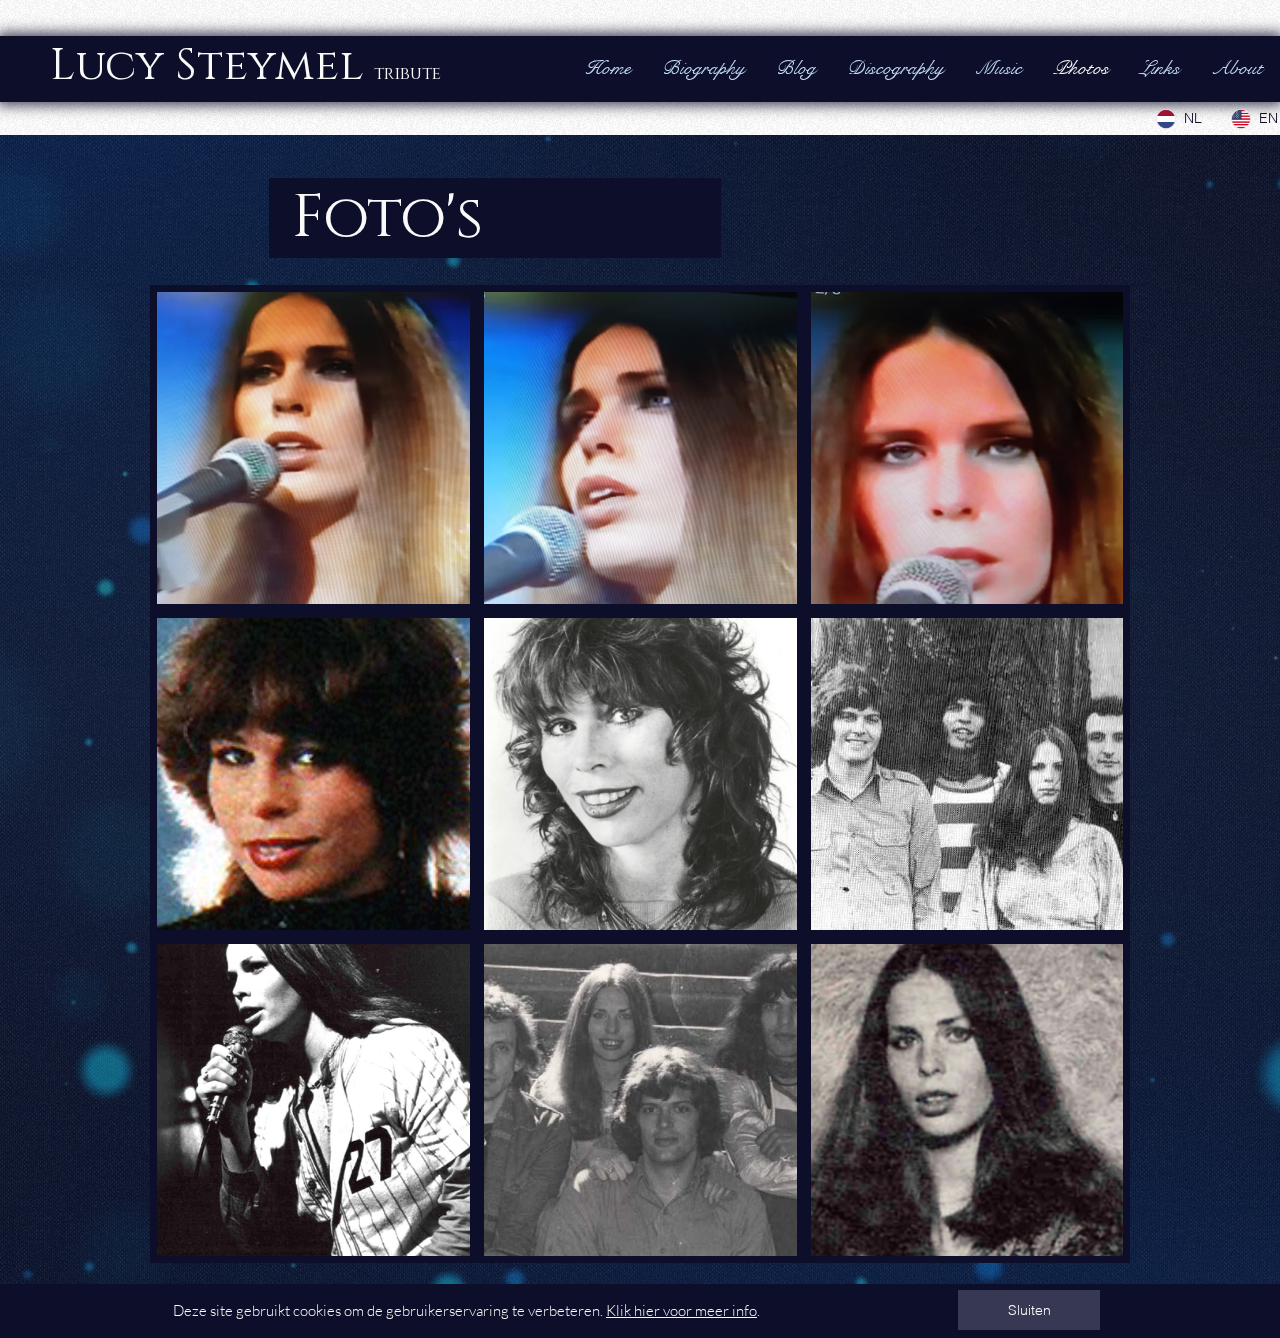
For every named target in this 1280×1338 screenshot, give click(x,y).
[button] (1029, 1310)
